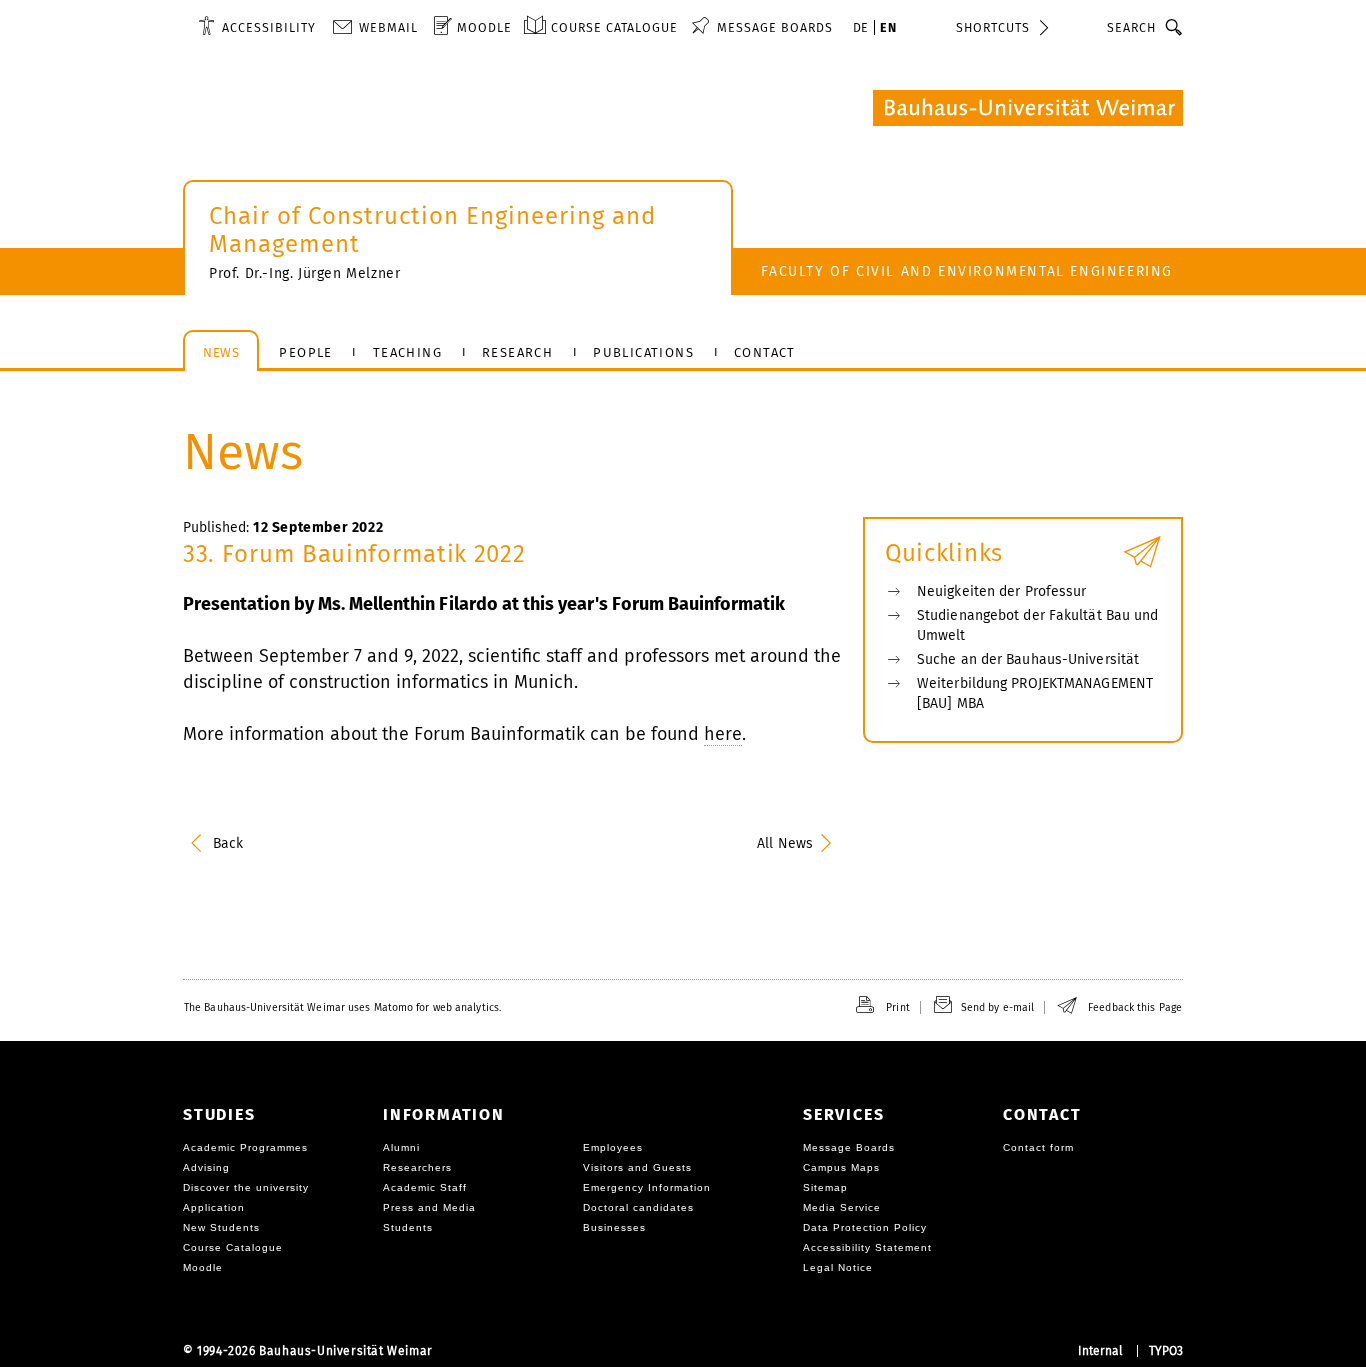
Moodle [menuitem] (484, 27)
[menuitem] (257, 27)
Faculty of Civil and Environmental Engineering (967, 271)
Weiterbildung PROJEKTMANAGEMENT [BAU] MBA (1035, 693)
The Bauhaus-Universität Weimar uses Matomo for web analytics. (342, 1007)
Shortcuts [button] (993, 27)
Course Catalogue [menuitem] (614, 27)
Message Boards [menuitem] (775, 27)
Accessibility (269, 27)
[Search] (1174, 27)
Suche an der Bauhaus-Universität (1028, 659)
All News (785, 843)
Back (228, 843)
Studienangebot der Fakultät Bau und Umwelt (1038, 625)
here (723, 734)
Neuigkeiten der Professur (1002, 591)
